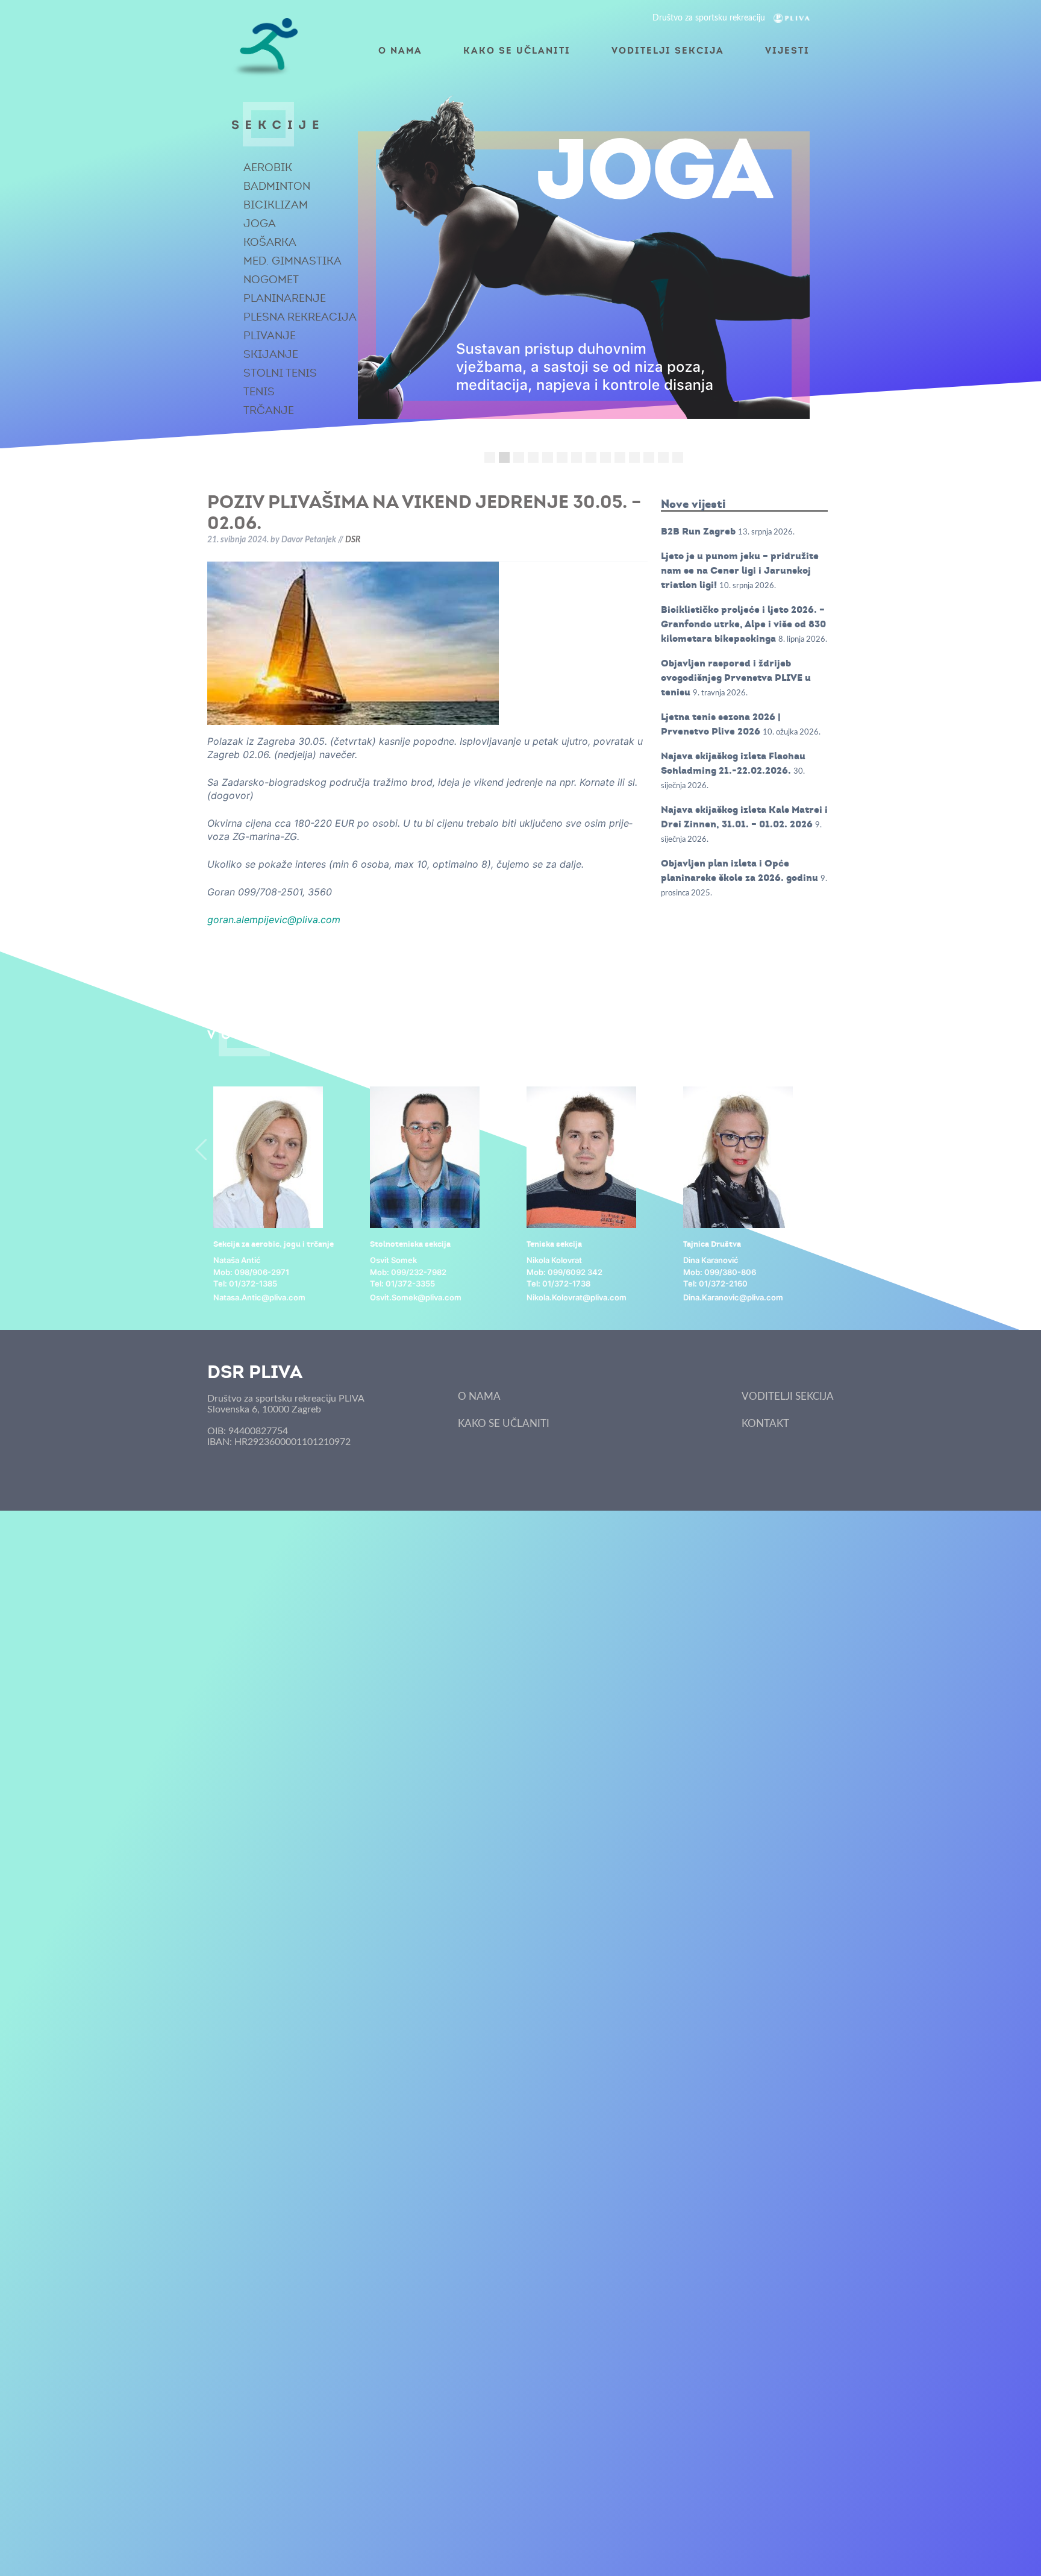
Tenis (259, 392)
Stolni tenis (280, 373)
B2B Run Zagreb (698, 531)
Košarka (270, 242)
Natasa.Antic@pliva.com (259, 1297)
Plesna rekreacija (300, 317)
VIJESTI (787, 50)
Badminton (277, 186)
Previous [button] (201, 1149)
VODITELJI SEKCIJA (668, 50)
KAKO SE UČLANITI (517, 50)
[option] (286, 1195)
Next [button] (840, 1149)
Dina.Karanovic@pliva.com (733, 1297)
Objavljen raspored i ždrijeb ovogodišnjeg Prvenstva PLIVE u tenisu (736, 678)
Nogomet (271, 280)
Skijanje (271, 354)
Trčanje (269, 410)
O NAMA (400, 50)
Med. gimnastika (292, 261)
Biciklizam (276, 205)
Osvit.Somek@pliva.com (416, 1297)
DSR (353, 540)
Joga (260, 224)
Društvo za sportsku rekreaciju (710, 18)
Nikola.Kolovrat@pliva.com (577, 1297)
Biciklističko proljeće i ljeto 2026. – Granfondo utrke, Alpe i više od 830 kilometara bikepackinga (743, 624)
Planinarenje (285, 298)
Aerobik (268, 168)
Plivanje (270, 336)
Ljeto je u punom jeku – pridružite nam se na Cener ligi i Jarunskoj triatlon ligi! (740, 570)
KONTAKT (765, 1424)
